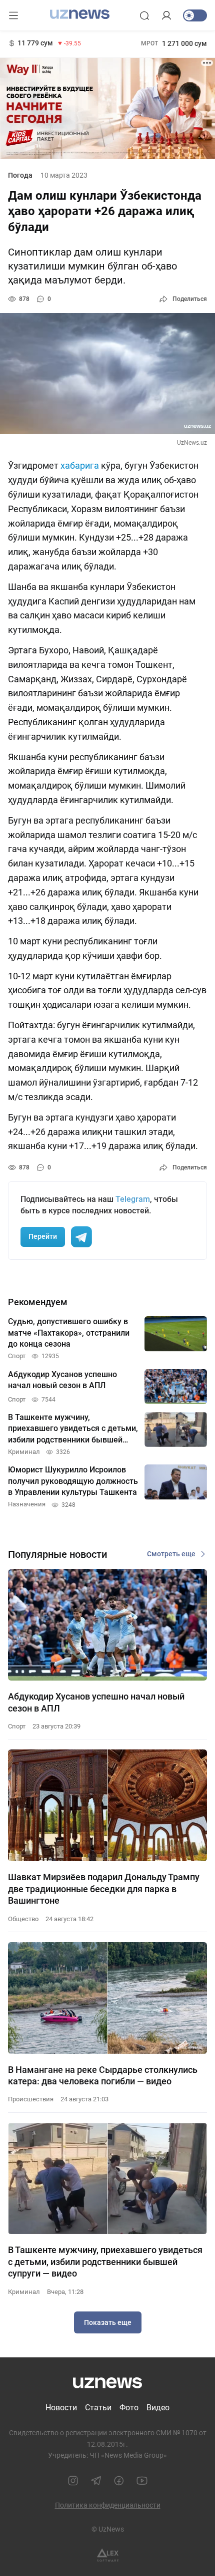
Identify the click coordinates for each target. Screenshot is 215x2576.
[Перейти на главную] (80, 14)
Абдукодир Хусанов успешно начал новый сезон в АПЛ (96, 1702)
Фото (129, 2408)
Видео (158, 2408)
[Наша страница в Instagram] (73, 2481)
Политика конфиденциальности (108, 2505)
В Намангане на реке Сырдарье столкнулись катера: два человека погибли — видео (103, 2075)
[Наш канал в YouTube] (142, 2481)
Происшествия (31, 2099)
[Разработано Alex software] (108, 2555)
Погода (20, 175)
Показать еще (108, 2322)
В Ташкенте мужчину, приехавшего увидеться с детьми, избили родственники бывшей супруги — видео (105, 2262)
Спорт (17, 1726)
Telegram (133, 1199)
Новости (61, 2408)
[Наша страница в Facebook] (119, 2481)
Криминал (24, 2292)
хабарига (80, 465)
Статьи (98, 2408)
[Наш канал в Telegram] (96, 2481)
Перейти (43, 1236)
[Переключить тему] (195, 15)
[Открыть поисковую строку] (144, 15)
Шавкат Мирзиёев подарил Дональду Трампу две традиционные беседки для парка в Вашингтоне (104, 1889)
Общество (23, 1919)
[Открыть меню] (13, 15)
